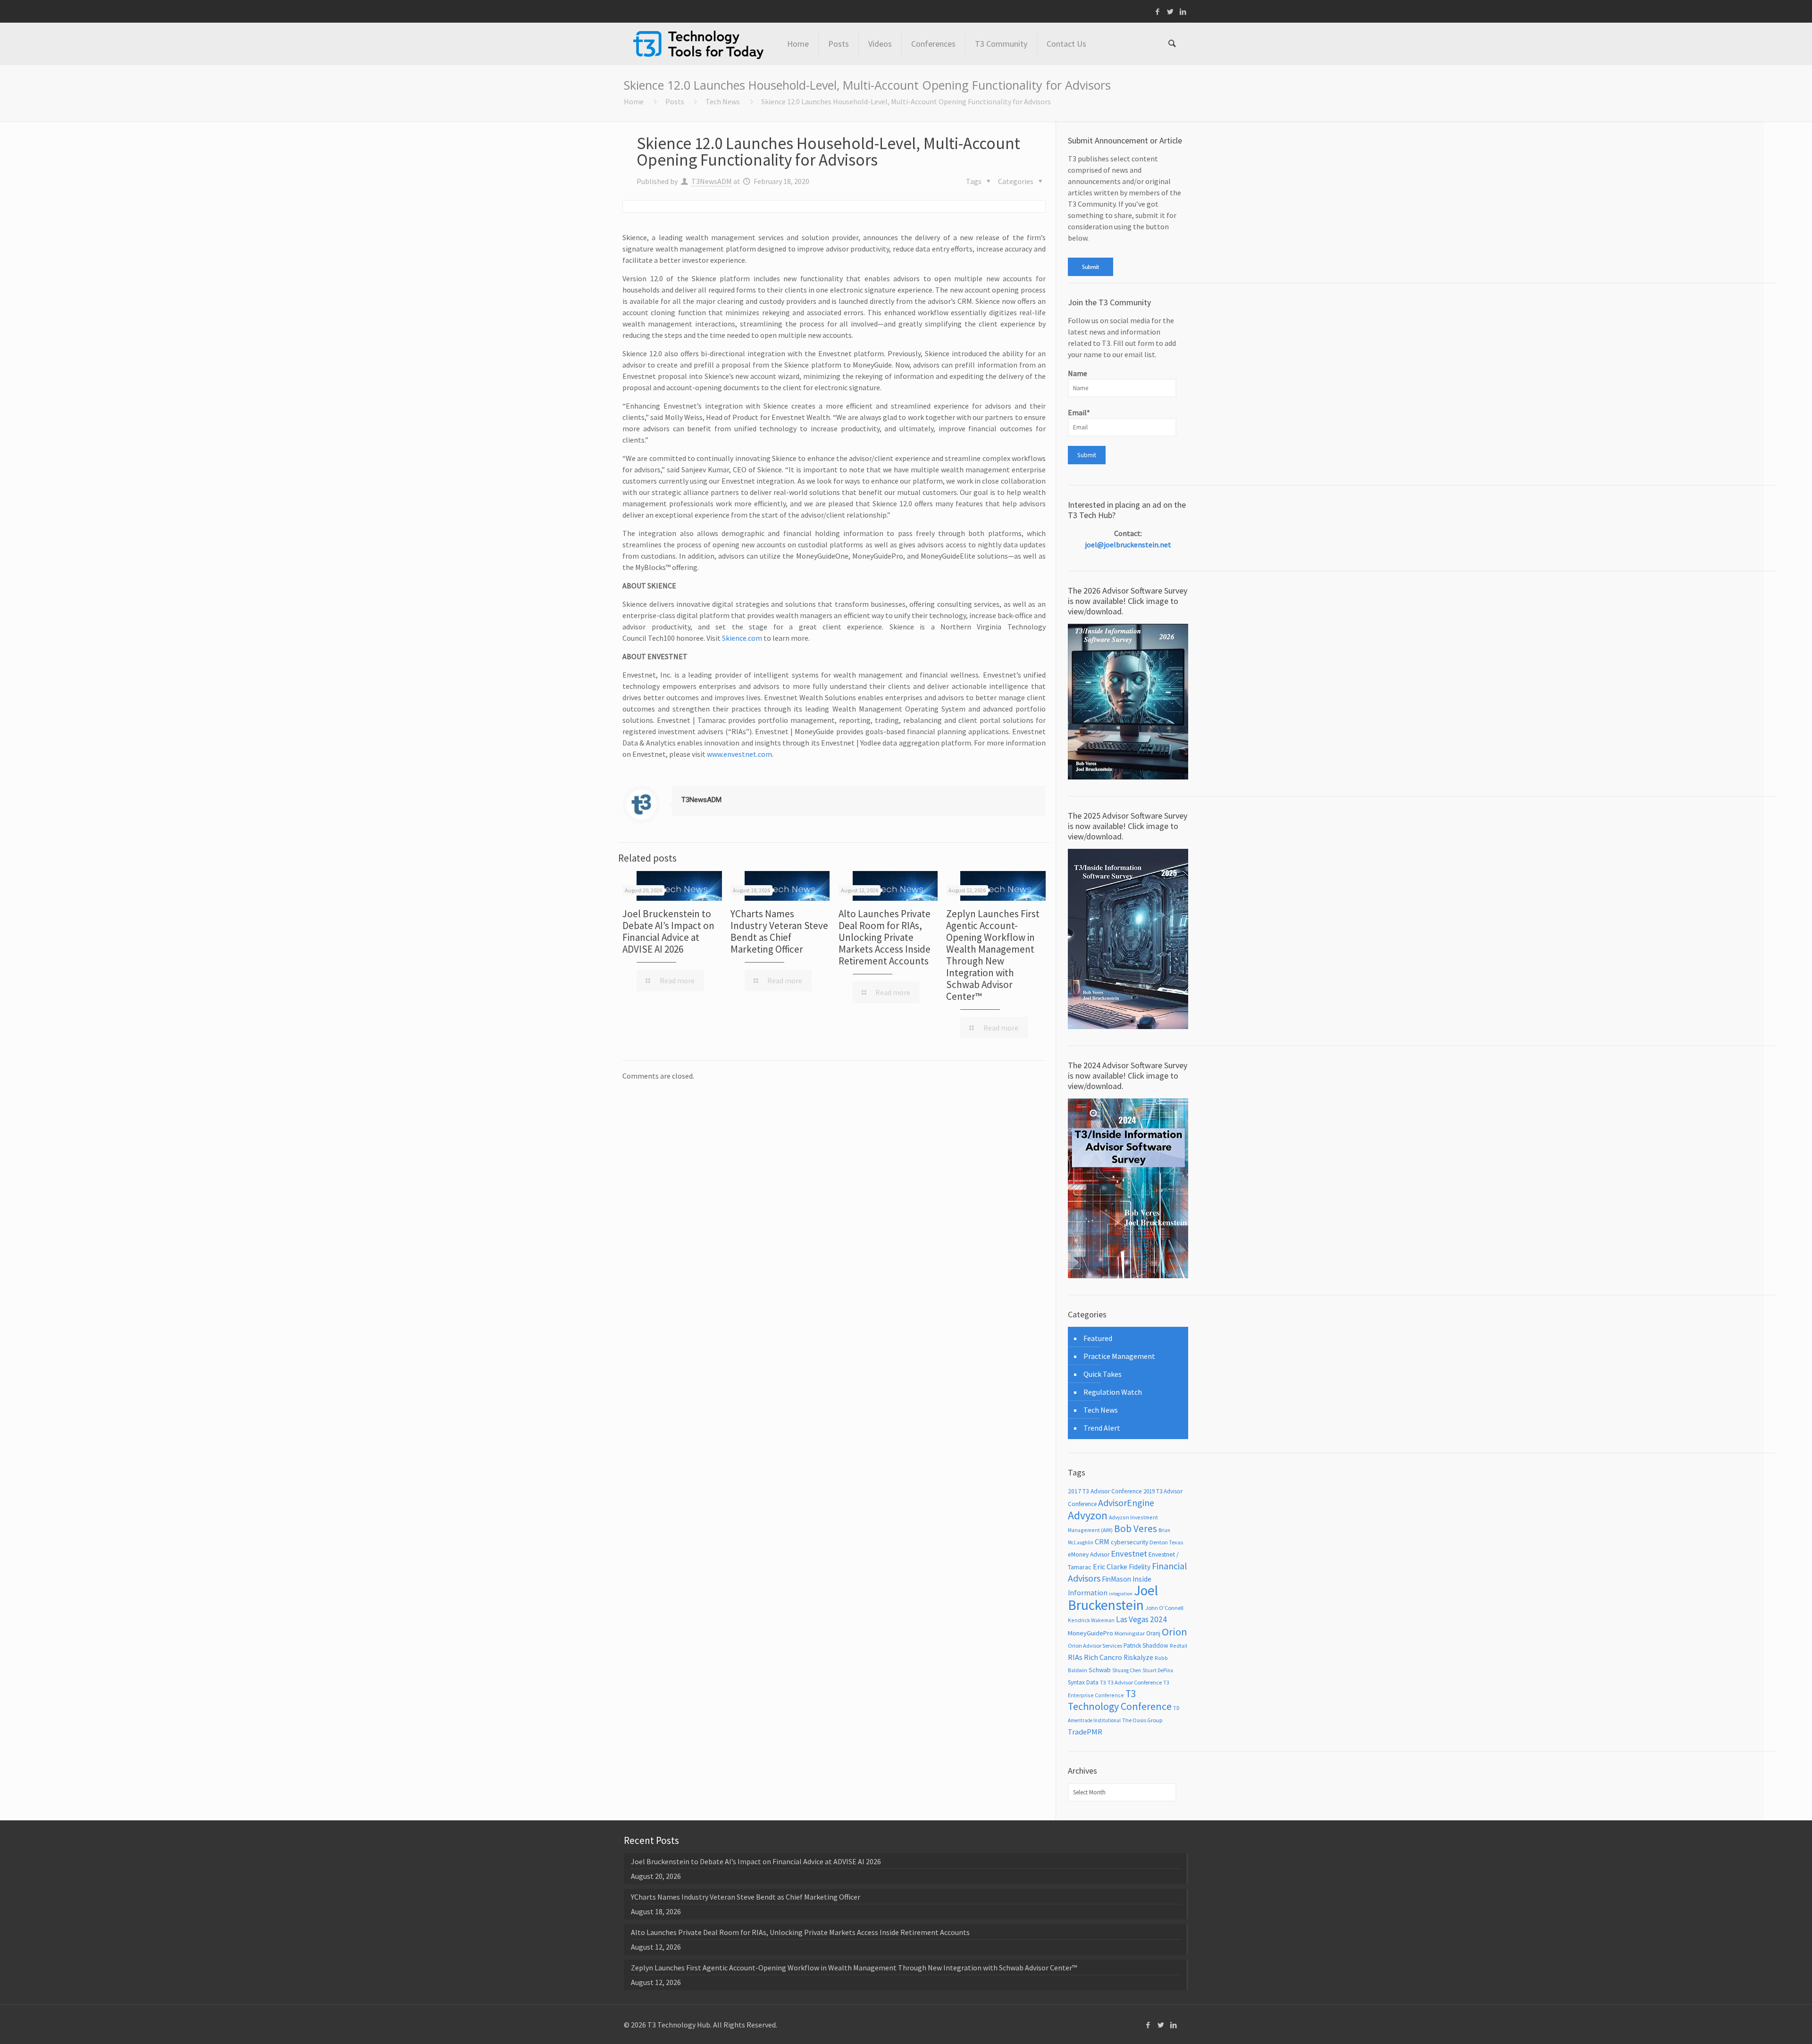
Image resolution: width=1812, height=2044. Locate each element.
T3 (1103, 1682)
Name (1078, 373)
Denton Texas (1166, 1542)
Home (634, 101)
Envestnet (1129, 1554)
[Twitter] (1170, 12)
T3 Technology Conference (1120, 1700)
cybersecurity (1129, 1542)
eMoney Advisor (1089, 1554)
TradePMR (1085, 1732)
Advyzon (1088, 1515)
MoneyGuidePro (1091, 1633)
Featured (1098, 1338)
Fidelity (1140, 1567)
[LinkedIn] (1183, 12)
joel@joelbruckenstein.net (1128, 545)
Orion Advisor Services (1095, 1646)
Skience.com (742, 638)
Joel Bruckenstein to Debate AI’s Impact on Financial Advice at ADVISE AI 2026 (668, 931)
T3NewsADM (712, 181)
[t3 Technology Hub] (698, 44)
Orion (1174, 1632)
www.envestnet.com (739, 754)
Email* (1079, 412)
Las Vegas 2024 (1141, 1619)
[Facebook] (1158, 12)
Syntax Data (1083, 1682)
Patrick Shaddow (1146, 1646)
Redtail (1179, 1646)
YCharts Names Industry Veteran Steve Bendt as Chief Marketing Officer (779, 931)
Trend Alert (1102, 1428)
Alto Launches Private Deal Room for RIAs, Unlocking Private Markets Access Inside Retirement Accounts (885, 937)
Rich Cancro (1103, 1657)
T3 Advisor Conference (1135, 1682)
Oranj (1153, 1633)
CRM (1102, 1541)
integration (1121, 1594)
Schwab (1100, 1670)
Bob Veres (1136, 1529)
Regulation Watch (1113, 1392)
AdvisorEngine (1126, 1503)
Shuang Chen (1127, 1670)
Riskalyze (1138, 1657)
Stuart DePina (1158, 1670)
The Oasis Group (1142, 1720)
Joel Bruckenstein (1113, 1598)
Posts (675, 101)
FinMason (1116, 1579)
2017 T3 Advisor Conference (1105, 1491)
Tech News (723, 101)
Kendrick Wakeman (1091, 1620)
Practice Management (1119, 1356)
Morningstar (1130, 1633)
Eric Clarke (1110, 1567)
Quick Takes (1103, 1374)
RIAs (1075, 1657)
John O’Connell (1164, 1608)
